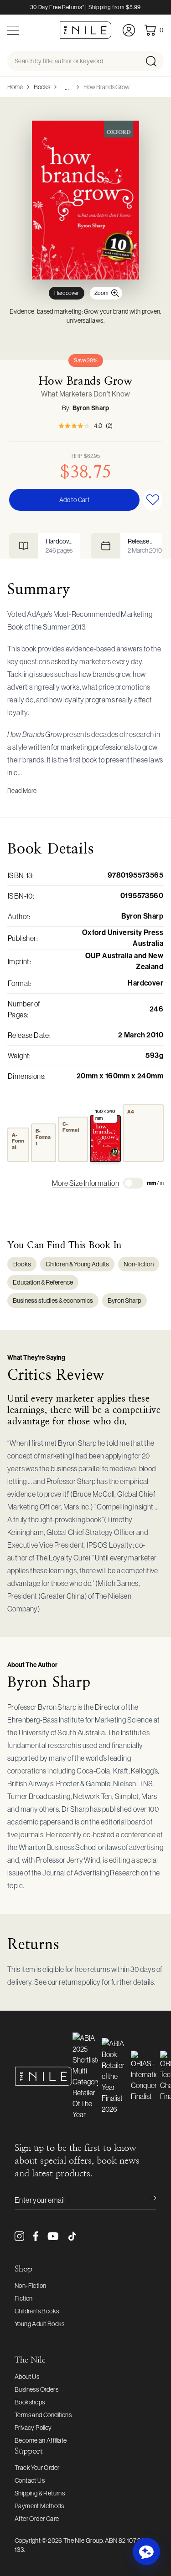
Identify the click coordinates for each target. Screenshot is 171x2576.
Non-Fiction (30, 2286)
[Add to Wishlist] (153, 500)
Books (42, 87)
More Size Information (85, 1183)
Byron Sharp (91, 408)
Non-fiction (139, 1264)
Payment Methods (39, 2506)
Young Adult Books (40, 2324)
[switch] (133, 1183)
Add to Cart (74, 500)
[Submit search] (154, 61)
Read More (22, 791)
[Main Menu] (13, 30)
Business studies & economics (53, 1301)
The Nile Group (83, 2540)
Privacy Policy (33, 2428)
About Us (27, 2377)
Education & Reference (43, 1282)
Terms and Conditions (43, 2415)
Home (15, 87)
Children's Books (37, 2311)
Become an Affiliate (41, 2440)
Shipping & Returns (40, 2493)
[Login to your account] (129, 30)
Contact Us (30, 2480)
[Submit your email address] (147, 2200)
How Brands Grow (106, 87)
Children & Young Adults (77, 1264)
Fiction (24, 2298)
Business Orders (36, 2389)
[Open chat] (146, 2551)
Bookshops (30, 2402)
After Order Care (37, 2519)
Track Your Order (37, 2468)
